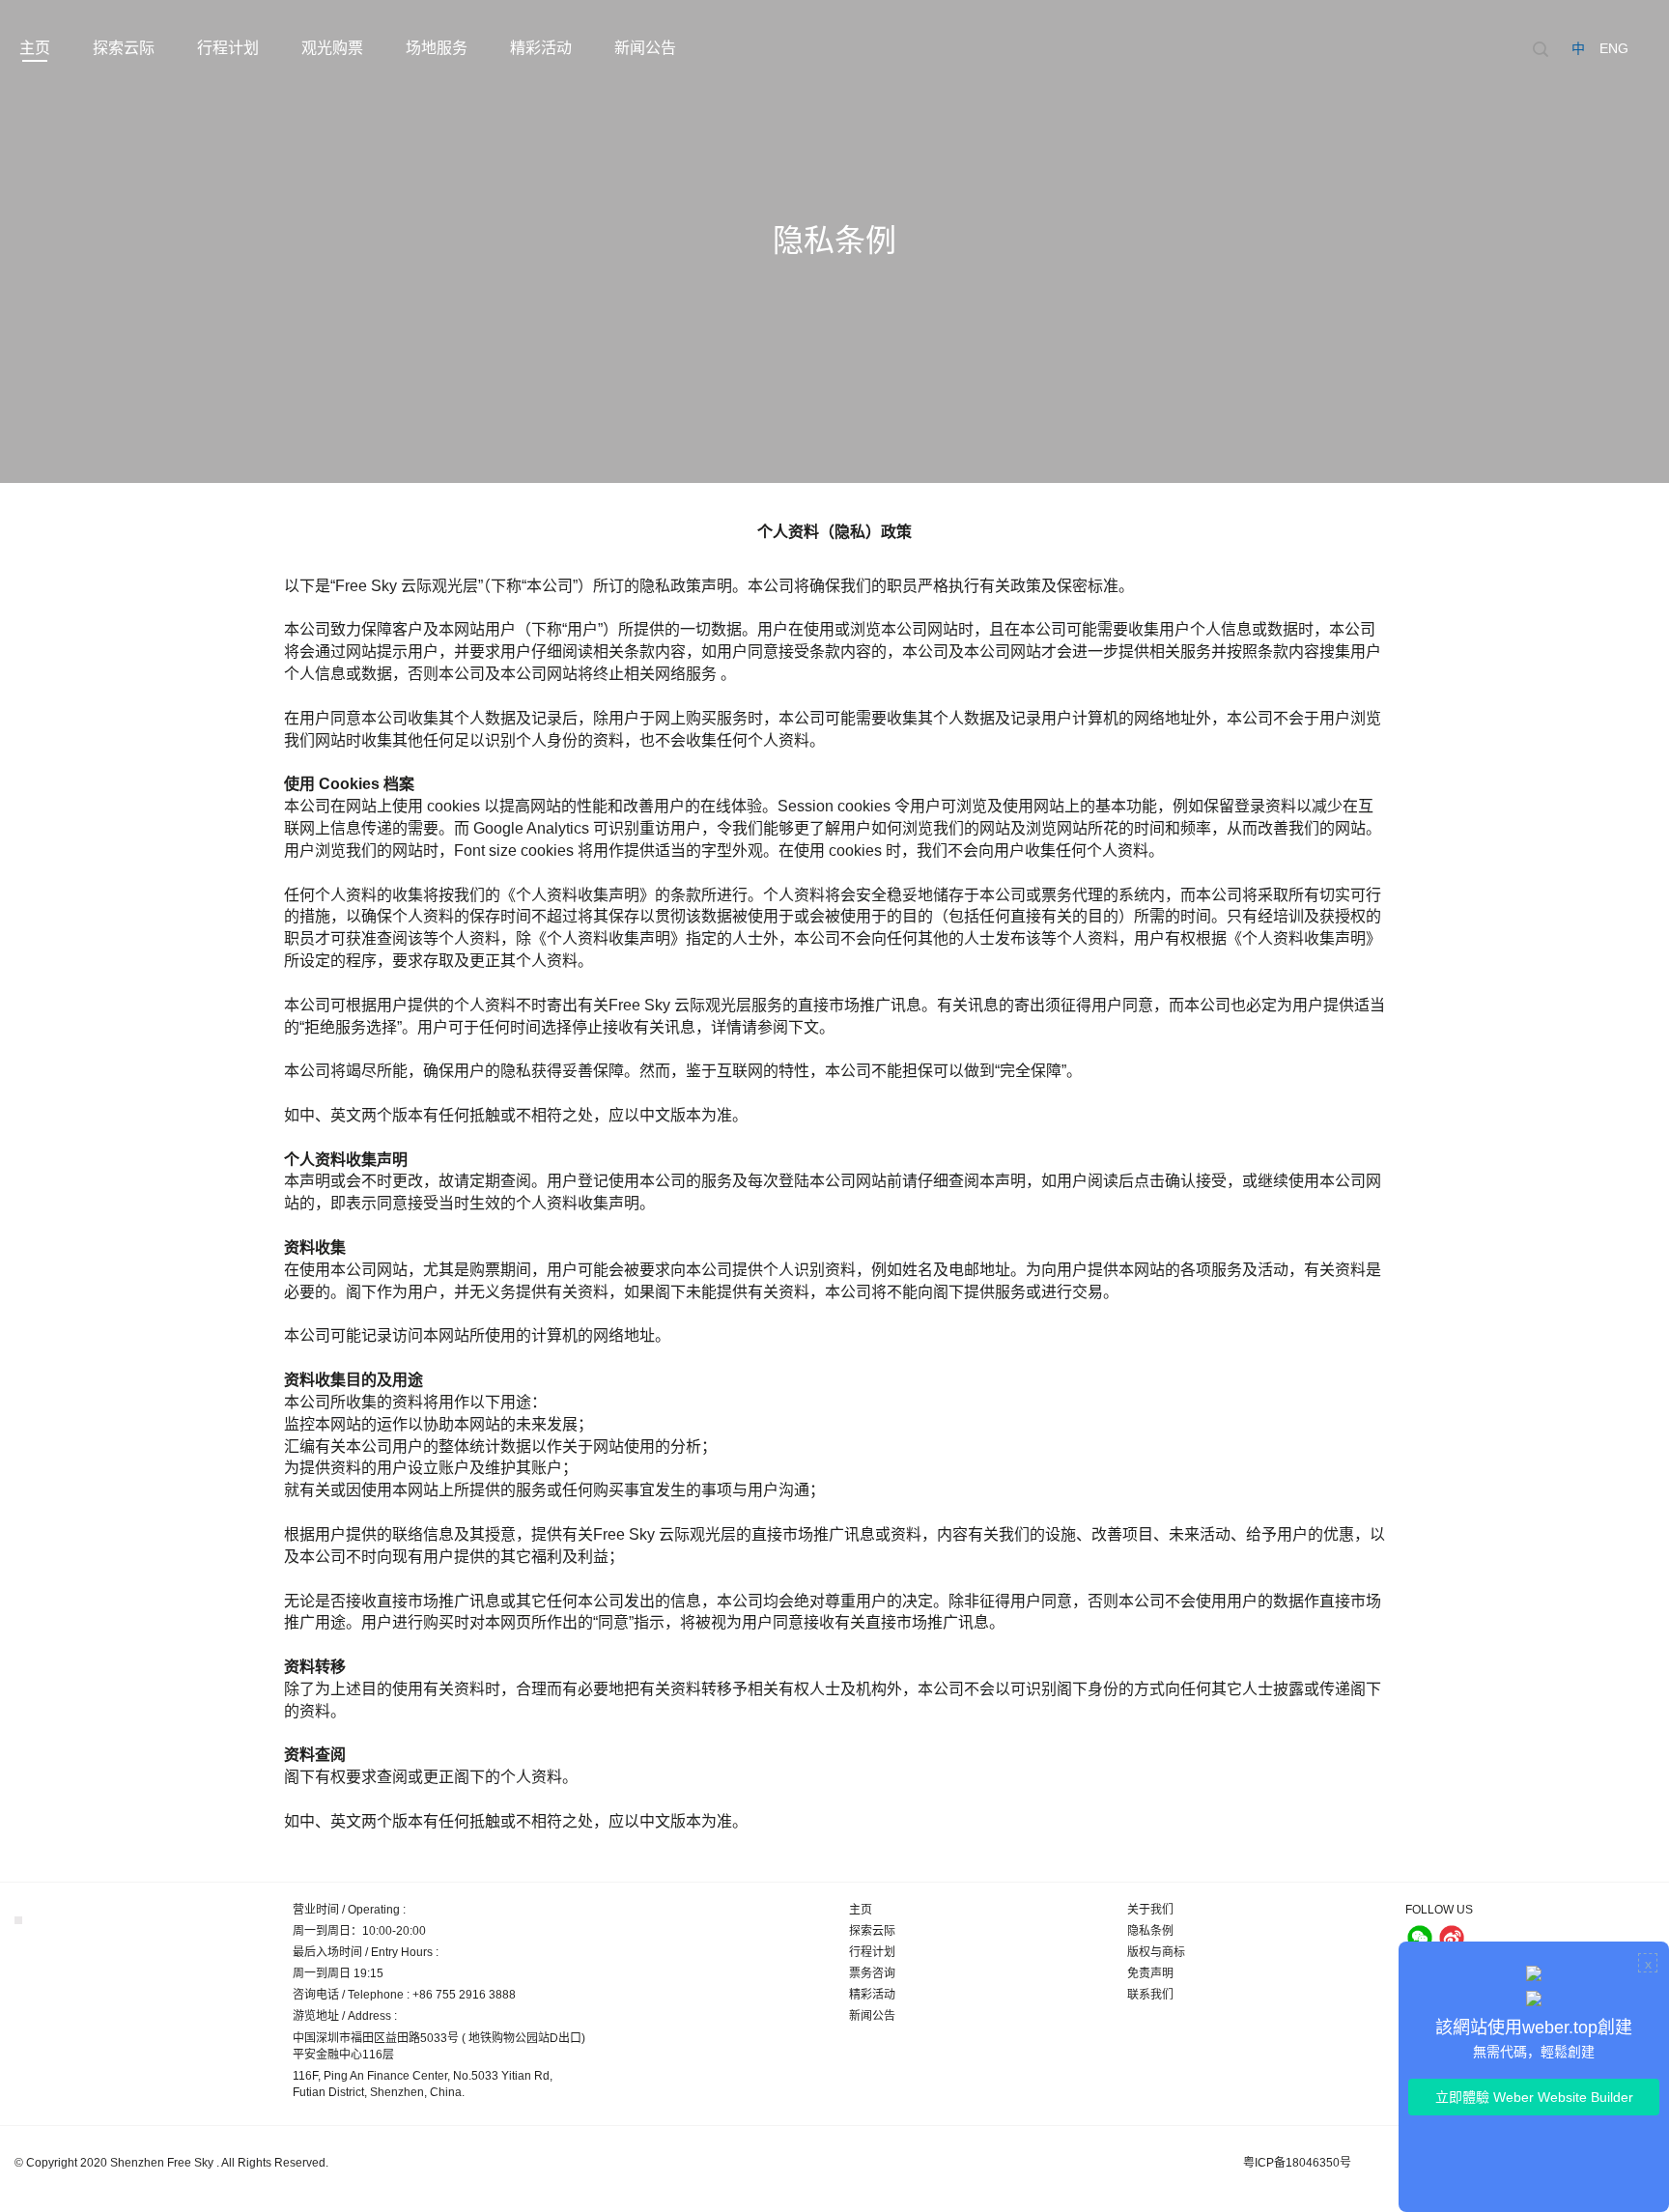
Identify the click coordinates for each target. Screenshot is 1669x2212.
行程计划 (228, 48)
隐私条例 (1150, 1931)
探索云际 (124, 48)
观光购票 (332, 48)
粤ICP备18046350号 (1297, 2163)
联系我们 (1150, 1995)
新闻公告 (645, 48)
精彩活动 (541, 48)
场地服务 (437, 48)
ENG (1614, 48)
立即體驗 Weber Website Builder (1534, 2097)
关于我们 (1150, 1910)
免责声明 (1150, 1973)
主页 (35, 48)
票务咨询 (872, 1973)
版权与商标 (1156, 1952)
